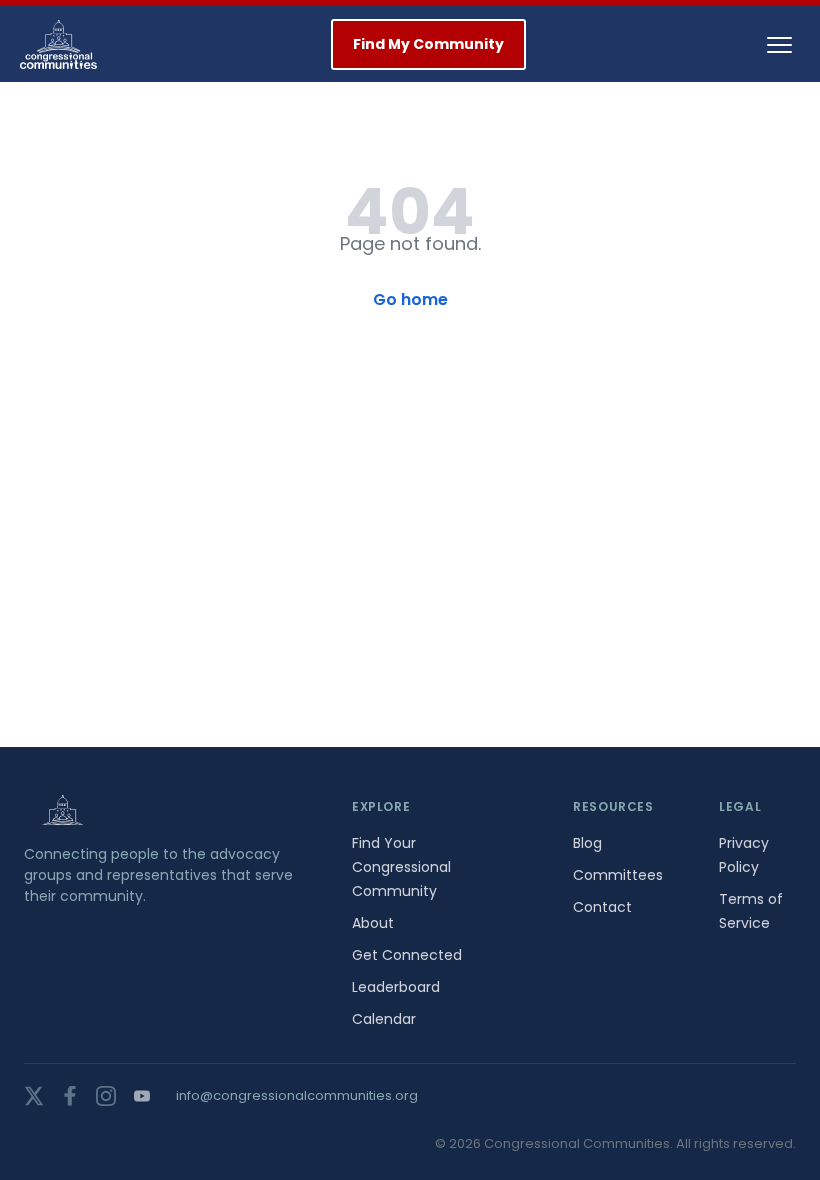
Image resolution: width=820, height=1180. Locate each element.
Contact (602, 907)
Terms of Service (751, 911)
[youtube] (142, 1096)
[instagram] (106, 1096)
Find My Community (428, 44)
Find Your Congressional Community (401, 867)
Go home (410, 299)
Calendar (384, 1019)
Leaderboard (396, 987)
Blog (587, 843)
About (373, 923)
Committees (618, 875)
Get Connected (407, 955)
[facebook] (70, 1096)
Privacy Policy (744, 855)
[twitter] (34, 1096)
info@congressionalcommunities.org (297, 1095)
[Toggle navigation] (779, 45)
